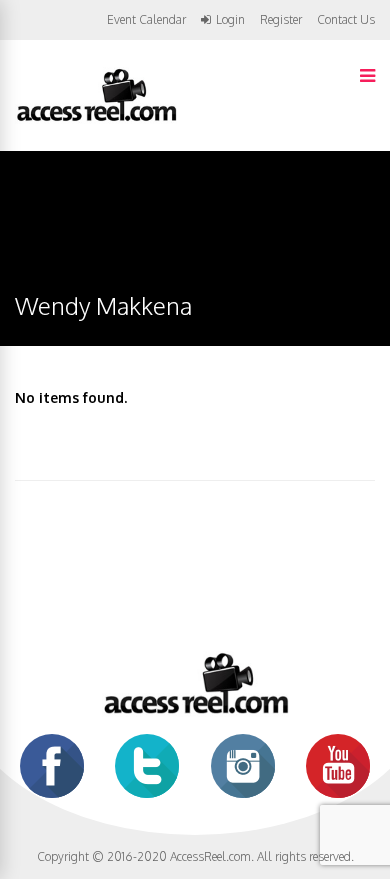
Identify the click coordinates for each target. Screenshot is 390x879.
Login (230, 20)
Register (281, 20)
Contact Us (346, 19)
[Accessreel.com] (96, 119)
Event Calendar (146, 19)
